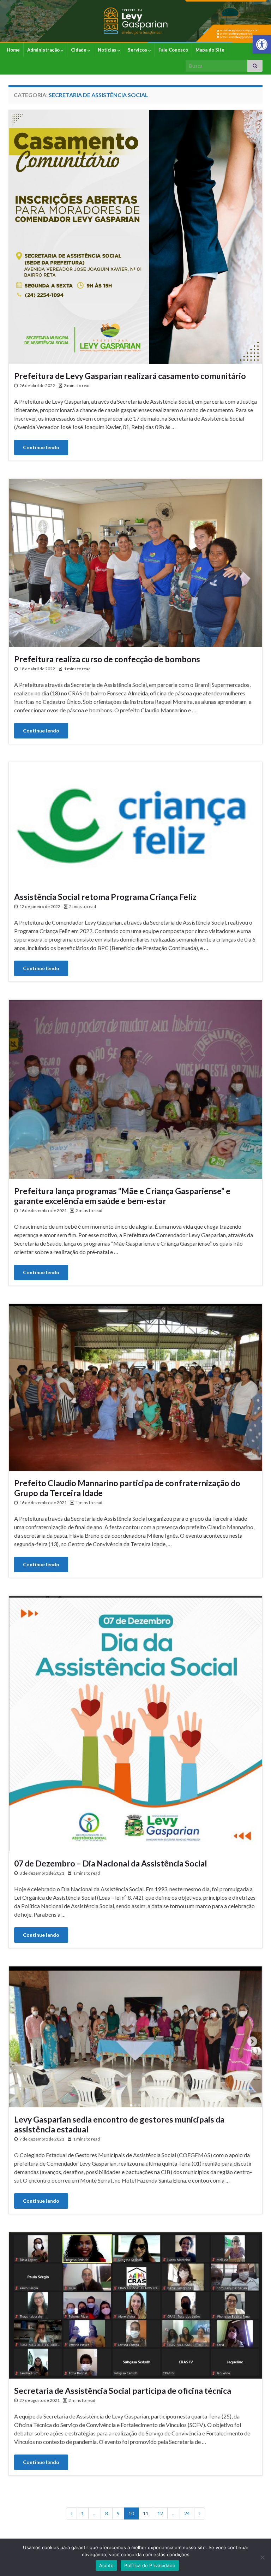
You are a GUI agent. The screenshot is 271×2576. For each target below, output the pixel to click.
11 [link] (146, 2513)
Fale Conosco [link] (173, 50)
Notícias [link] (108, 50)
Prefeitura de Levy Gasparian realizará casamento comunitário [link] (130, 376)
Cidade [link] (79, 50)
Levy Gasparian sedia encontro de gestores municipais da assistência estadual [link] (119, 2124)
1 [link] (83, 2513)
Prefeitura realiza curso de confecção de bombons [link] (107, 659)
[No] (262, 2557)
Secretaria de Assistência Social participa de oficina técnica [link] (123, 2391)
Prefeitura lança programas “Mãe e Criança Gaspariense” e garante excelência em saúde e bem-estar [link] (122, 1196)
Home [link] (13, 50)
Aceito (107, 2565)
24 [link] (187, 2513)
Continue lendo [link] (41, 447)
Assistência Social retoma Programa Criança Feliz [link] (105, 897)
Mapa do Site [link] (210, 50)
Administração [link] (44, 50)
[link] (262, 44)
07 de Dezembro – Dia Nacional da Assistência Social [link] (111, 1863)
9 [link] (118, 2513)
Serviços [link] (138, 50)
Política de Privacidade (150, 2565)
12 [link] (160, 2513)
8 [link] (107, 2513)
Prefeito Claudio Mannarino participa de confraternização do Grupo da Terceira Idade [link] (127, 1488)
